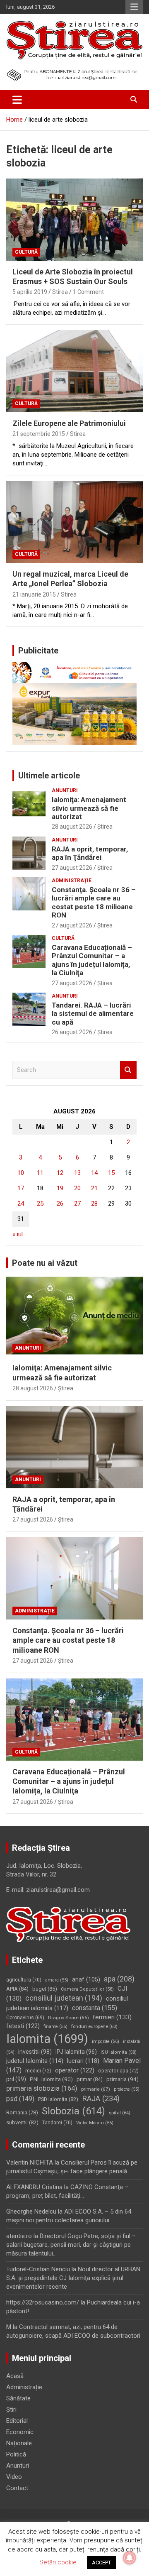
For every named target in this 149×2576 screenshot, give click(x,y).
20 (77, 1188)
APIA (17, 1989)
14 (94, 1173)
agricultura (24, 1980)
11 (40, 1173)
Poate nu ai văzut (45, 1263)
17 (21, 1188)
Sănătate (18, 2398)
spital (120, 2113)
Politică (16, 2454)
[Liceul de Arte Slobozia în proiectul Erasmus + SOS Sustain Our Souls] (74, 219)
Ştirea (105, 827)
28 (94, 1204)
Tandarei (57, 2123)
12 (60, 1173)
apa (119, 1979)
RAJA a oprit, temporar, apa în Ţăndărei (90, 853)
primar (90, 2079)
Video (14, 2477)
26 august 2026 (72, 1032)
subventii (22, 2122)
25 (40, 1204)
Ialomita (47, 2039)
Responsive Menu (134, 7)
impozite (106, 2041)
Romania (22, 2112)
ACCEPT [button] (101, 2563)
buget (45, 1989)
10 (21, 1173)
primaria (123, 2079)
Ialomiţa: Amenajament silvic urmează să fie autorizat (89, 808)
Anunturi (65, 790)
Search (128, 1070)
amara (57, 1980)
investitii (35, 2052)
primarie (96, 2089)
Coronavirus (25, 2018)
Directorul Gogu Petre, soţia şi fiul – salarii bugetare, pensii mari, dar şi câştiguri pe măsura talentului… (71, 2245)
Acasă (15, 2376)
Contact (17, 2488)
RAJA (101, 2099)
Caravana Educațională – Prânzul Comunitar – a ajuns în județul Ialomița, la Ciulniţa (92, 960)
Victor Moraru (95, 2123)
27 (77, 1204)
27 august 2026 (72, 868)
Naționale (19, 2443)
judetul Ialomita (35, 2061)
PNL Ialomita (51, 2079)
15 (111, 1173)
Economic (20, 2432)
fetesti (23, 2026)
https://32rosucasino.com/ (43, 2302)
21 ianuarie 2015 (34, 594)
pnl (16, 2079)
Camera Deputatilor (87, 1989)
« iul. (18, 1234)
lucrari (83, 2061)
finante (55, 2027)
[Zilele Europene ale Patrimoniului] (74, 371)
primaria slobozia (42, 2088)
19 (60, 1188)
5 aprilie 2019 (30, 292)
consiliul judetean (64, 1998)
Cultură (26, 252)
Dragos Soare (68, 2018)
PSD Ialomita (58, 2099)
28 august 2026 (72, 827)
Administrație (72, 881)
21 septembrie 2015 (39, 434)
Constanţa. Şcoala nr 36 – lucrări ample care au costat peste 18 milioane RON (94, 902)
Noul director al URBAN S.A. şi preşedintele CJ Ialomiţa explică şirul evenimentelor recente (73, 2278)
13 (77, 1173)
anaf (86, 1979)
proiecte (127, 2089)
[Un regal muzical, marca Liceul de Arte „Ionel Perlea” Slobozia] (74, 522)
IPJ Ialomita (76, 2052)
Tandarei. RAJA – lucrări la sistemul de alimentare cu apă (93, 1014)
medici (38, 2071)
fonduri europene (94, 2027)
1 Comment (88, 292)
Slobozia (73, 2111)
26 (60, 1204)
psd (20, 2099)
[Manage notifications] (130, 2558)
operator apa (118, 2071)
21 (94, 1188)
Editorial (17, 2421)
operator (75, 2070)
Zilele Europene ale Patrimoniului (69, 423)
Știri (11, 2410)
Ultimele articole (49, 775)
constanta (95, 2008)
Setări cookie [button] (58, 2562)
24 (21, 1204)
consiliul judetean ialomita (67, 2003)
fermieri (112, 2017)
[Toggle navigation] (17, 100)
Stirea (60, 292)
